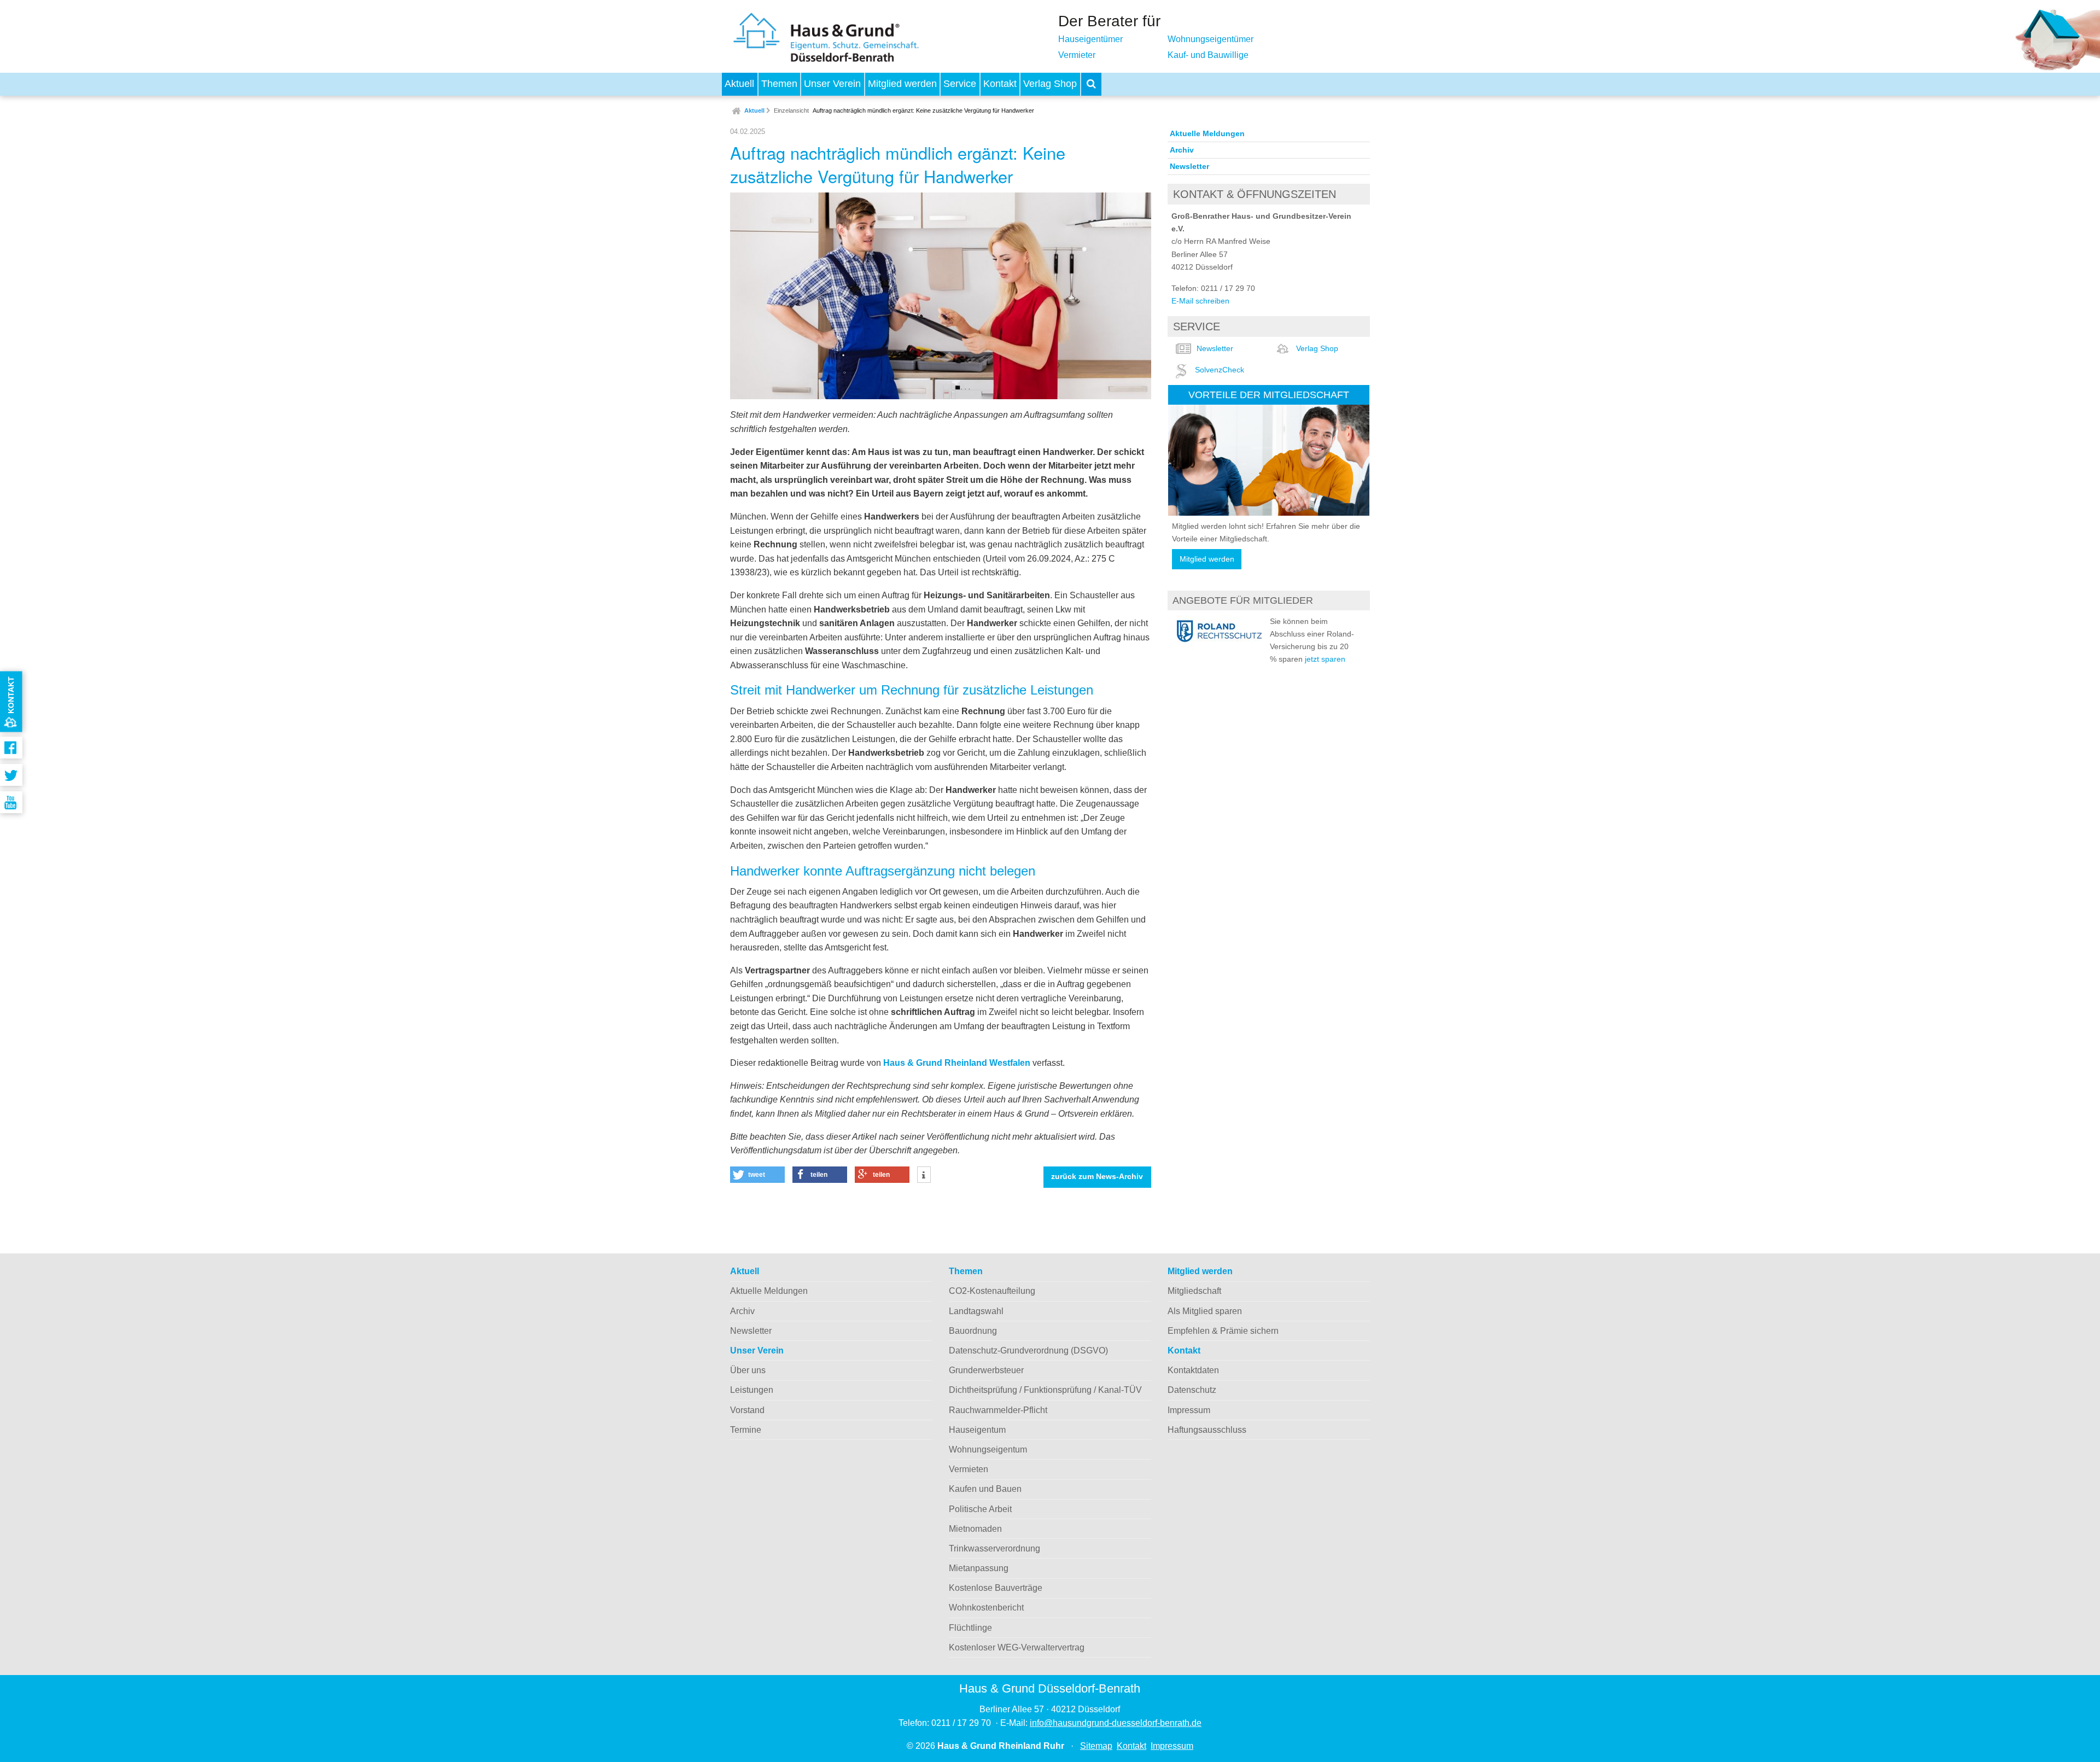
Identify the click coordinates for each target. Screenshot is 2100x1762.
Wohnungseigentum (988, 1449)
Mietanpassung (979, 1568)
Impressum (1189, 1410)
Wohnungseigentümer (1211, 39)
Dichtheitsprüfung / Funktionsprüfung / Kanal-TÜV (1045, 1390)
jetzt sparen (1325, 659)
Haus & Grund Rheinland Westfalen (957, 1063)
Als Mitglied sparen (1205, 1311)
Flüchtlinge (970, 1628)
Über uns (748, 1370)
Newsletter (1189, 166)
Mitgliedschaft (1194, 1291)
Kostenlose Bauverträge (996, 1588)
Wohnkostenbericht (986, 1608)
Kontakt (1000, 84)
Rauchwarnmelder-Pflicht (998, 1410)
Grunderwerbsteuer (986, 1370)
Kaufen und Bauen (985, 1489)
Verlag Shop (1050, 84)
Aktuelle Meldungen (1207, 133)
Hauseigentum (977, 1430)
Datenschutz (1192, 1390)
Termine (746, 1430)
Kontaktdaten (1193, 1370)
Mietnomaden (975, 1529)
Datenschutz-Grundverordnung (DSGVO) (1028, 1350)
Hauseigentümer (1090, 39)
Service (960, 84)
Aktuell (739, 84)
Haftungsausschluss (1207, 1430)
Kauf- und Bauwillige (1208, 55)
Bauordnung (973, 1331)
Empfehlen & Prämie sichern (1223, 1331)
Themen (779, 84)
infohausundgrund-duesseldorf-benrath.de (1116, 1723)
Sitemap (1096, 1746)
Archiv (1182, 150)
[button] (757, 1175)
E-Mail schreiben (1200, 301)
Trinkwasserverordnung (994, 1548)
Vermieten (969, 1469)
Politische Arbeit (980, 1509)
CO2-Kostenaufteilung (992, 1291)
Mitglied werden (902, 84)
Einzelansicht (791, 110)
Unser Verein (832, 84)
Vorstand (747, 1410)
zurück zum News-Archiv (1097, 1177)
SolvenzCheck (1220, 370)
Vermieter (1077, 55)
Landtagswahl (976, 1311)
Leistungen (752, 1390)
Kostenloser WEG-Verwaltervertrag (1017, 1647)
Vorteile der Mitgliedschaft (1269, 395)
